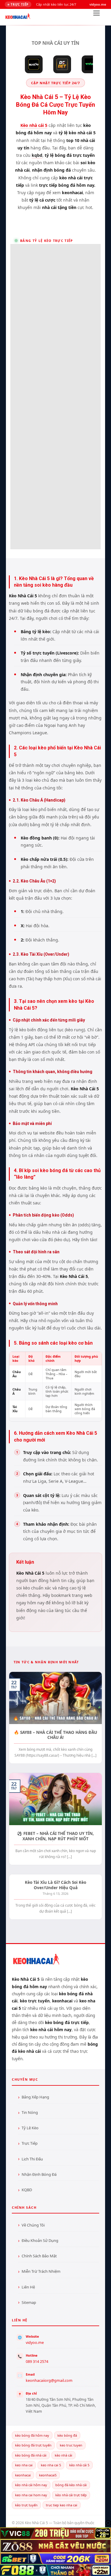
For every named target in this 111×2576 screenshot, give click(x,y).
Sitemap (29, 2302)
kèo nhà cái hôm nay (31, 2485)
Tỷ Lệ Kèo (30, 2128)
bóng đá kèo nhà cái (71, 2485)
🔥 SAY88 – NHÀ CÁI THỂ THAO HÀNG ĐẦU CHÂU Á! (55, 1735)
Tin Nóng (30, 2112)
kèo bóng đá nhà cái (31, 2455)
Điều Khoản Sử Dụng (40, 2240)
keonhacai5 (48, 2475)
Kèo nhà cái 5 (34, 125)
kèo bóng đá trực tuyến (33, 2445)
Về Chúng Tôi (33, 2225)
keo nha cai (24, 2465)
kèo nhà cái (63, 2455)
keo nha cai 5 (51, 2465)
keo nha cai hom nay (31, 2495)
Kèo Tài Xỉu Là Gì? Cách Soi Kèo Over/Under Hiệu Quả (55, 1885)
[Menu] (96, 15)
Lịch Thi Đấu (32, 2159)
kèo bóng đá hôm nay (32, 2435)
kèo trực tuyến (26, 2505)
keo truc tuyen (71, 2445)
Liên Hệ (28, 2287)
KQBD (27, 2190)
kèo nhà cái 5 (79, 2465)
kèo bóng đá (67, 2435)
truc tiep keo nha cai (62, 2505)
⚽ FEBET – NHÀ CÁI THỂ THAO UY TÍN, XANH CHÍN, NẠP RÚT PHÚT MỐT (55, 1836)
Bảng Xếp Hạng (35, 2097)
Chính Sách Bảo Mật (39, 2256)
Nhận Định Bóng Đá (39, 2174)
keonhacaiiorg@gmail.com (49, 2381)
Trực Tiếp (30, 2143)
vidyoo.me (35, 2343)
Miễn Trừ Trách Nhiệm (41, 2271)
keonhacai (23, 2475)
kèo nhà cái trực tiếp (71, 2495)
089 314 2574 (37, 2362)
